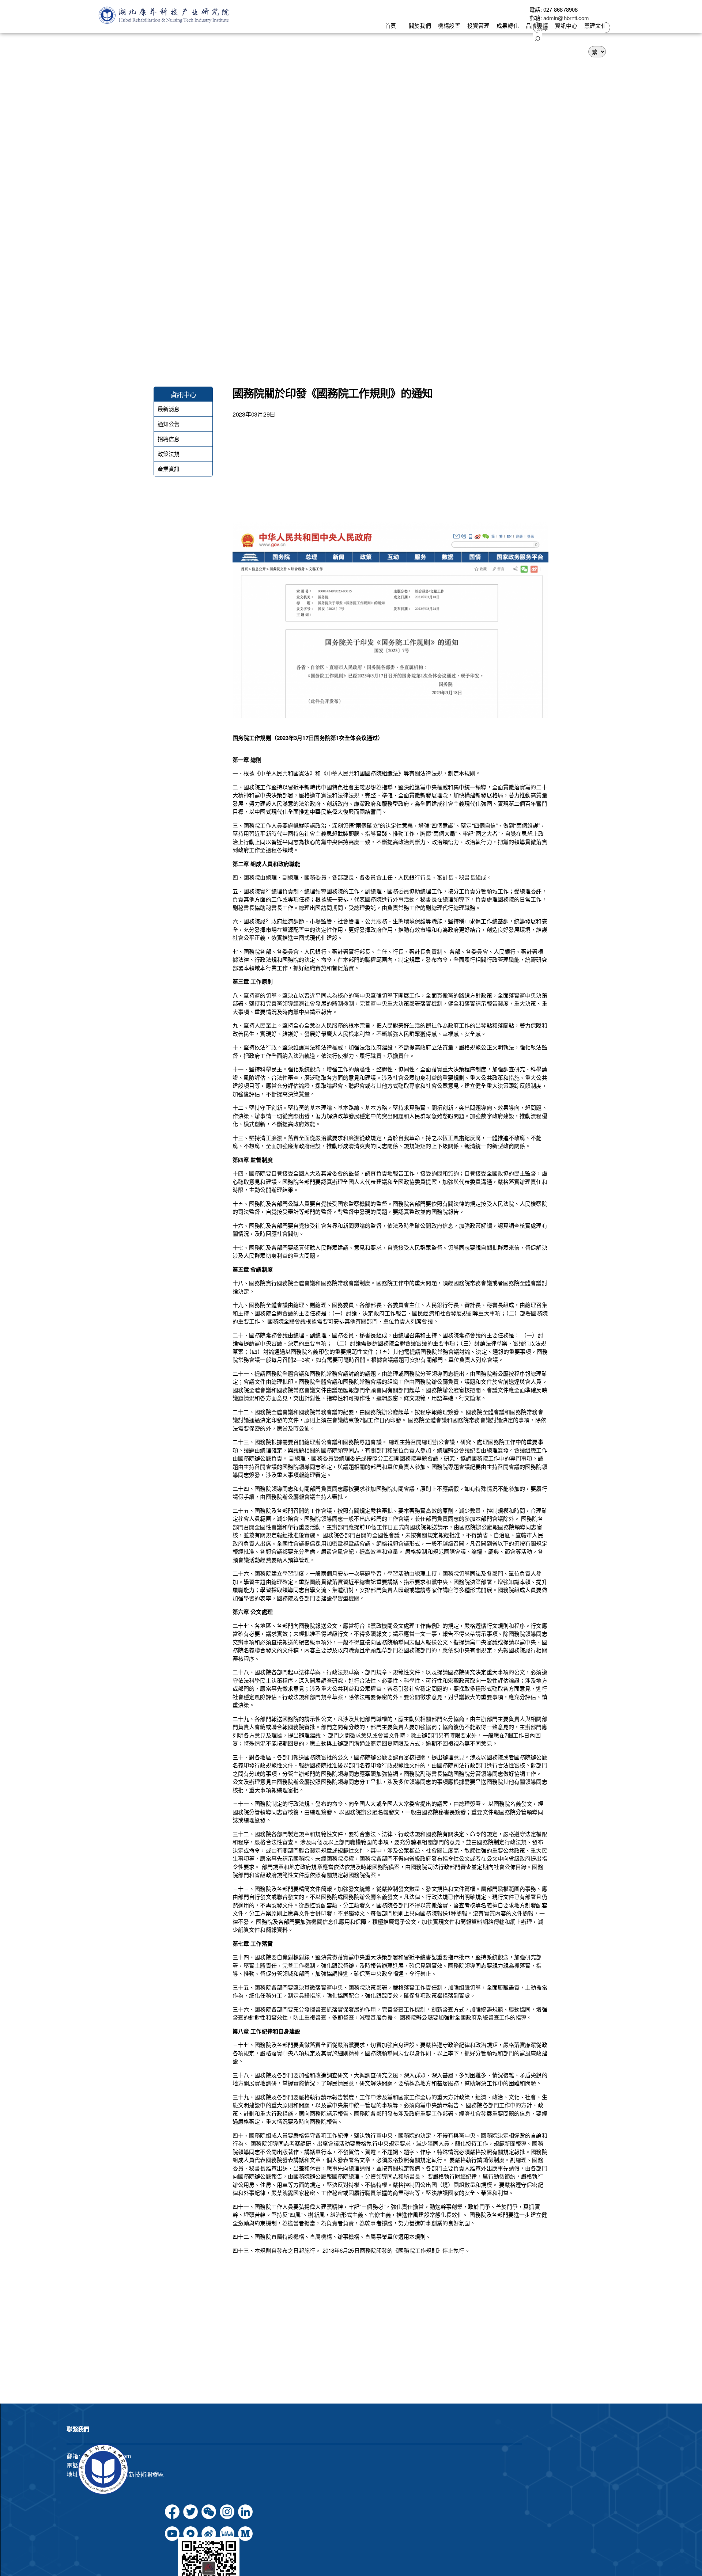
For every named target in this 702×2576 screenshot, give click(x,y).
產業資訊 (169, 469)
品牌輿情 (537, 25)
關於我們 (420, 25)
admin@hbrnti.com (566, 18)
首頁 (390, 25)
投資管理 (478, 25)
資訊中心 (566, 25)
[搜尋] (537, 38)
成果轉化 (507, 25)
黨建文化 (595, 25)
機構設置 (449, 25)
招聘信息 (169, 439)
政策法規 (169, 454)
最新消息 (169, 409)
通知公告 (169, 424)
